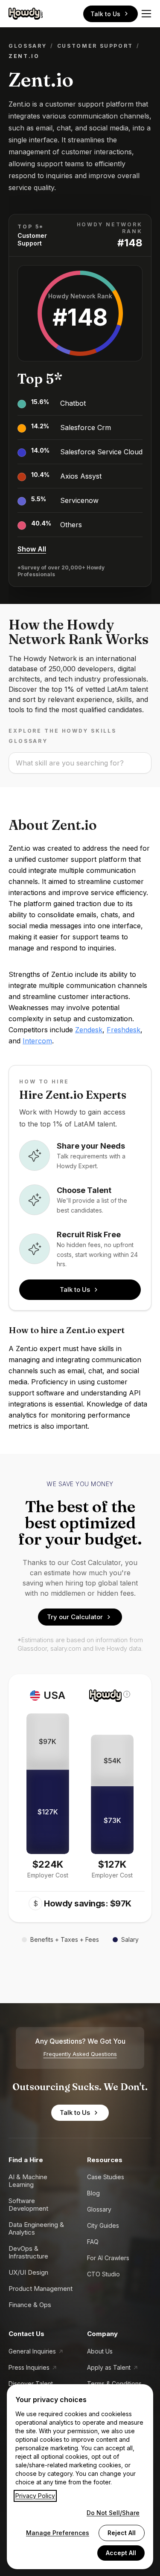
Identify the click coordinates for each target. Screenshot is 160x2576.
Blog (93, 2193)
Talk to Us (105, 14)
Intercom (37, 1041)
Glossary (28, 46)
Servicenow (79, 500)
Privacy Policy (35, 2496)
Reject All (122, 2533)
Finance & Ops (30, 2305)
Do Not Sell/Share (113, 2513)
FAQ (93, 2242)
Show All (32, 549)
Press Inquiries (29, 2367)
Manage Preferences (58, 2533)
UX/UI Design (28, 2272)
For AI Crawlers (108, 2258)
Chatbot (73, 403)
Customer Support (95, 46)
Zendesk (89, 1030)
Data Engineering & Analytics (36, 2228)
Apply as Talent (109, 2367)
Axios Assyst (81, 476)
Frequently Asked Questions (80, 2054)
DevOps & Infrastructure (28, 2252)
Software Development (28, 2205)
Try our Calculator (75, 1617)
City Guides (103, 2225)
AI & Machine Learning (28, 2181)
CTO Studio (103, 2274)
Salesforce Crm (86, 427)
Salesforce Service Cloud (101, 452)
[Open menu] (146, 14)
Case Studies (106, 2177)
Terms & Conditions (114, 2384)
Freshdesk (124, 1030)
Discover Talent (31, 2384)
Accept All (121, 2553)
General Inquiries (32, 2351)
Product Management (41, 2289)
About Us (100, 2351)
